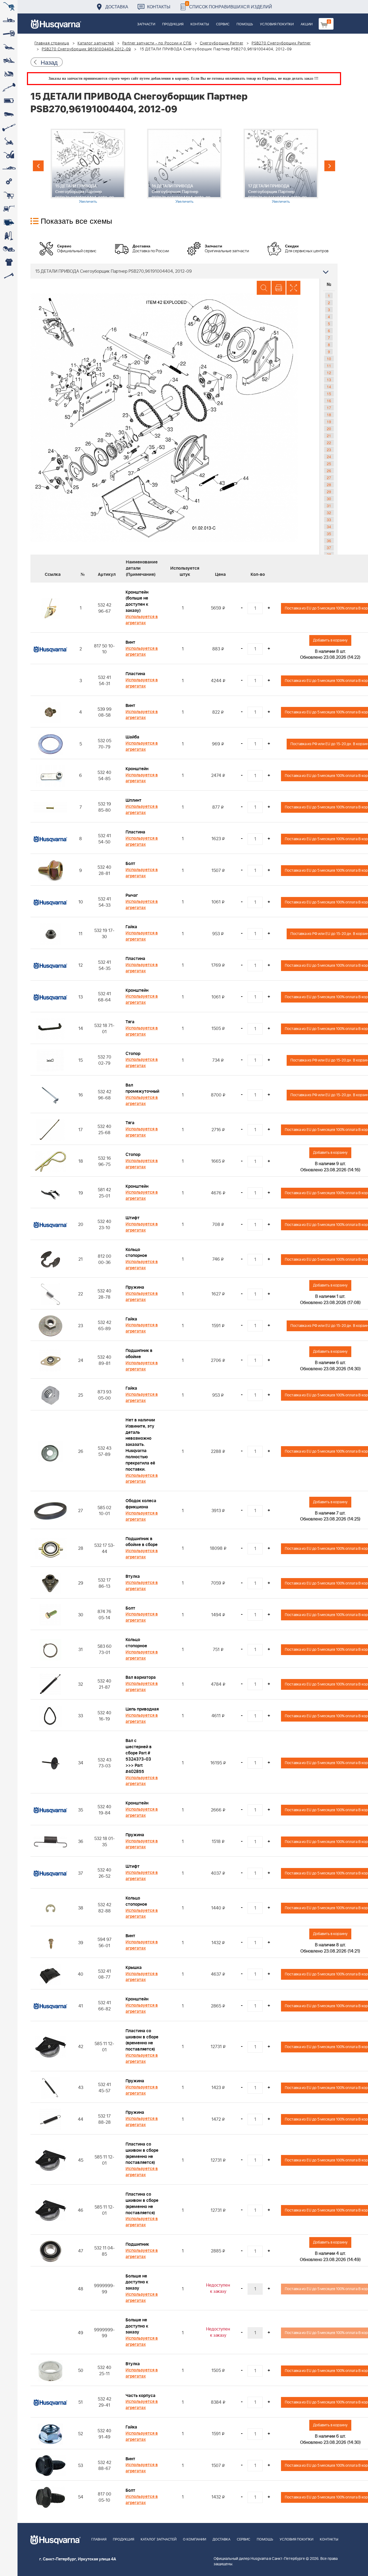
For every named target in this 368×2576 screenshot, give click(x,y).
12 (329, 373)
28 (329, 485)
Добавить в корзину (330, 640)
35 (329, 534)
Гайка (131, 927)
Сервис (223, 24)
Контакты (159, 7)
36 (329, 541)
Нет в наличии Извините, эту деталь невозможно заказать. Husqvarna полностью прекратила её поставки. (140, 1445)
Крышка (134, 1968)
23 (329, 450)
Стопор (133, 1054)
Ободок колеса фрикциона (141, 1504)
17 (329, 408)
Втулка (133, 1576)
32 (329, 513)
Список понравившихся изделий (229, 5)
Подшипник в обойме (139, 1354)
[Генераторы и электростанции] (9, 195)
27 (329, 478)
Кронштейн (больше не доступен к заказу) (137, 602)
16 (329, 401)
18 (329, 415)
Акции (307, 24)
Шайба (132, 737)
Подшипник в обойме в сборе (142, 1542)
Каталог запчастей (96, 43)
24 (329, 457)
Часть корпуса (140, 2396)
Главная (99, 2540)
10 (329, 359)
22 (329, 443)
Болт (130, 864)
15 (329, 394)
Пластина (135, 674)
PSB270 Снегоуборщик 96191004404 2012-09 (86, 49)
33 (329, 520)
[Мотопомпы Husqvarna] (9, 222)
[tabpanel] (88, 166)
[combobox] (184, 271)
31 (329, 506)
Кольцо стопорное (136, 1253)
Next (330, 166)
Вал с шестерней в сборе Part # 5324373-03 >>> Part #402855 (139, 1756)
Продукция (173, 24)
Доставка (117, 7)
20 (329, 429)
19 (329, 422)
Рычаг (132, 895)
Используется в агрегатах (142, 620)
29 (329, 492)
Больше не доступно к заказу (137, 2282)
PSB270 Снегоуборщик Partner (281, 43)
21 (329, 436)
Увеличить (88, 201)
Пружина (135, 1287)
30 (329, 499)
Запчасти (146, 24)
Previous (38, 166)
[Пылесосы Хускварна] (9, 236)
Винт (130, 642)
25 (329, 464)
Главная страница (52, 43)
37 (329, 548)
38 (329, 555)
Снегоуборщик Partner (222, 43)
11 (329, 366)
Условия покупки (277, 24)
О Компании (195, 2540)
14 (329, 387)
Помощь (245, 24)
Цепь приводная (142, 1709)
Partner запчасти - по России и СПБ (157, 43)
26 (329, 471)
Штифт (133, 1218)
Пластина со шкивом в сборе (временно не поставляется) (142, 2040)
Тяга (130, 1022)
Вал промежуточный (142, 1088)
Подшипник (137, 2244)
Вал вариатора (141, 1677)
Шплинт (133, 800)
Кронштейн (137, 769)
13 (329, 380)
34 (329, 527)
